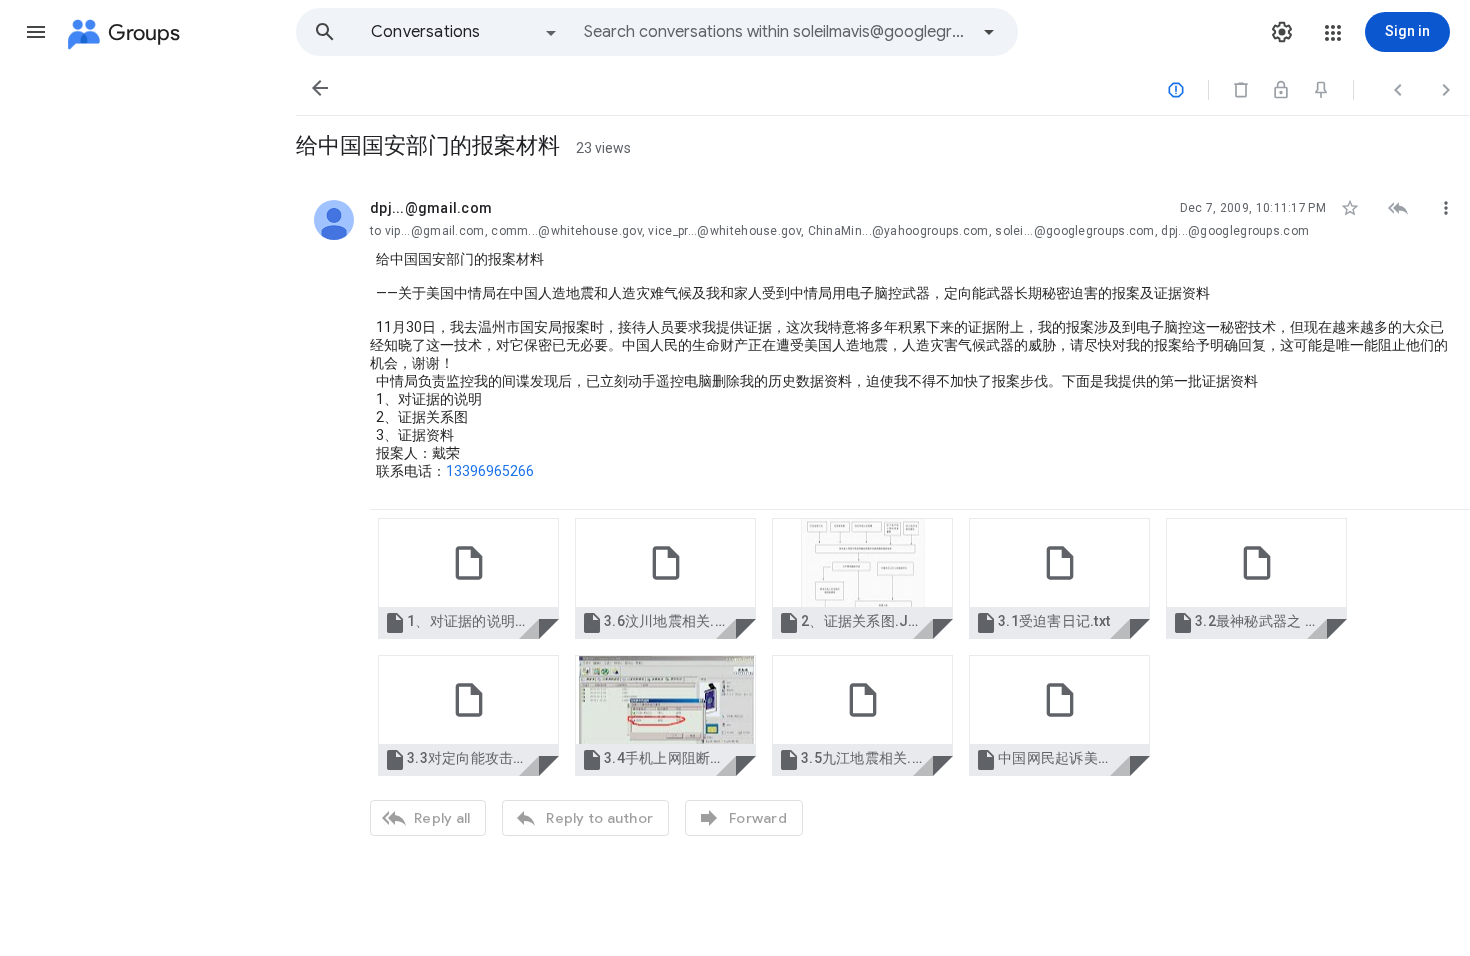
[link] (468, 578)
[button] (36, 32)
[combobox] (776, 32)
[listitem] (883, 515)
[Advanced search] (989, 32)
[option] (465, 32)
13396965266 (490, 471)
